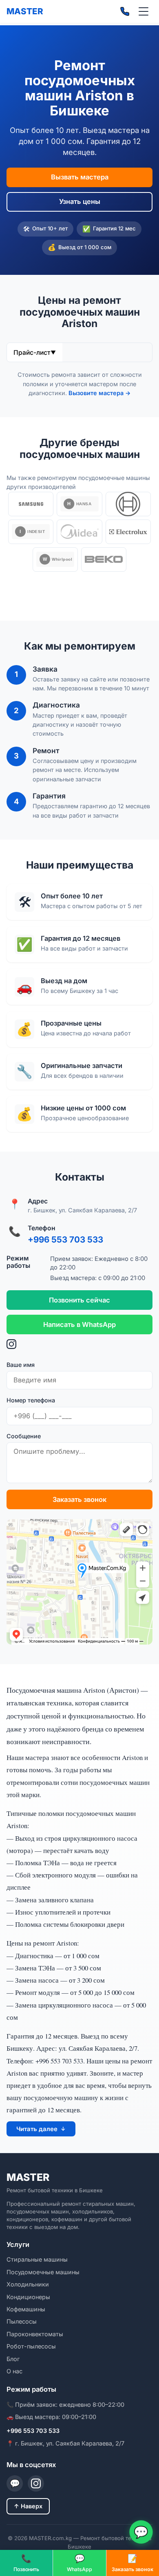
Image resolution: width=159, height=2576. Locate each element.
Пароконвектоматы (35, 2334)
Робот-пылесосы (31, 2346)
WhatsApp (79, 2563)
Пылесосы (22, 2322)
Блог (13, 2359)
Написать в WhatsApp (79, 1325)
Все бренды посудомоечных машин (79, 591)
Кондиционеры (28, 2297)
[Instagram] (79, 1346)
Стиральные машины (37, 2260)
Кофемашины (26, 2309)
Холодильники (28, 2284)
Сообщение (24, 1436)
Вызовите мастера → (99, 393)
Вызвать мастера (80, 177)
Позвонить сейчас (79, 1300)
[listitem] (31, 504)
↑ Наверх (28, 2506)
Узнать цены (80, 202)
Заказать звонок (79, 1500)
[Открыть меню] (144, 11)
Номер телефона (31, 1400)
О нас (14, 2371)
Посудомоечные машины (43, 2272)
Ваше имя (21, 1365)
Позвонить (26, 2563)
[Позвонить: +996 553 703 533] (125, 11)
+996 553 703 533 (65, 1240)
